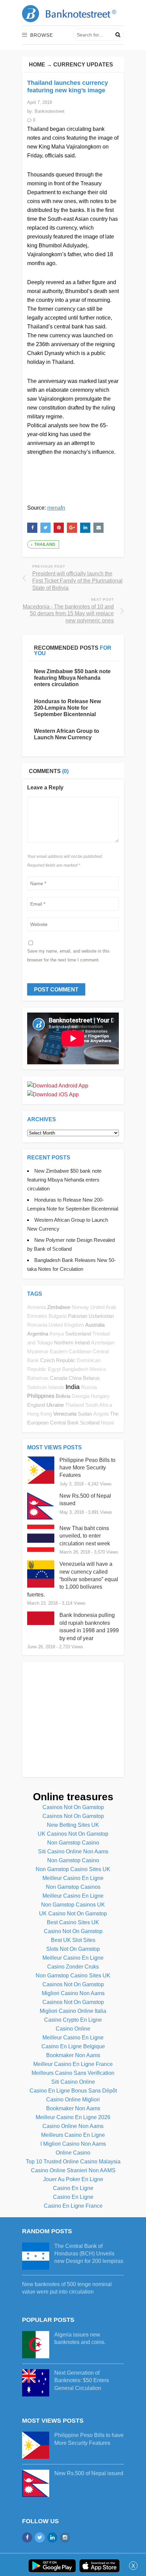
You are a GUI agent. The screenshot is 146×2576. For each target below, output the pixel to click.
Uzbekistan (101, 1316)
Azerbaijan (103, 1343)
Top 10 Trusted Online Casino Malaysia (73, 2162)
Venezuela (65, 1414)
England (36, 1405)
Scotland (90, 1423)
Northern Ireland (72, 1343)
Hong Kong (40, 1414)
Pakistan (78, 1316)
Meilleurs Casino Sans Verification (73, 2073)
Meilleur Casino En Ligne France (73, 2064)
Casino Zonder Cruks (73, 1967)
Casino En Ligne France (73, 2206)
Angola (101, 1414)
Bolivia (63, 1396)
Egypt (54, 1369)
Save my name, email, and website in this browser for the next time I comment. (68, 955)
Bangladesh (75, 1369)
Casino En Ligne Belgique (73, 2046)
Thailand (45, 544)
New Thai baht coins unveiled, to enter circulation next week (85, 1536)
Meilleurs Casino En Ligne (73, 2135)
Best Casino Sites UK (73, 1922)
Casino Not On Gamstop (73, 1931)
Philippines (41, 1396)
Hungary (100, 1396)
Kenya (57, 1334)
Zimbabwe (59, 1307)
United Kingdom (66, 1325)
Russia (89, 1387)
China (75, 1378)
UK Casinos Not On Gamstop (73, 1834)
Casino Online (73, 2029)
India (73, 1387)
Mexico (98, 1369)
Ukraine (55, 1405)
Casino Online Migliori (73, 2100)
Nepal (107, 1423)
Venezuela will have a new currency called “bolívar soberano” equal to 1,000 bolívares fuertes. (73, 1579)
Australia (95, 1325)
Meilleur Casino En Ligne (73, 1878)
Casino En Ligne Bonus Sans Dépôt (73, 2091)
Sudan (85, 1414)
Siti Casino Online (73, 2082)
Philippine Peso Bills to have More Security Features (87, 1468)
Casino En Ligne (73, 2188)
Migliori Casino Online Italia (73, 2011)
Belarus (91, 1378)
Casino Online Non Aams (73, 2126)
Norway (80, 1307)
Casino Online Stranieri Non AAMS (73, 2170)
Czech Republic (58, 1360)
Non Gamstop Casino (73, 1843)
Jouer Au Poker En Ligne (73, 2179)
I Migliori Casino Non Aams (73, 2144)
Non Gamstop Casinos (73, 1887)
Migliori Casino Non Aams (73, 1993)
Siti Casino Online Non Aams (73, 1852)
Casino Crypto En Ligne (73, 2020)
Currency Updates (83, 65)
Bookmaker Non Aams (73, 2055)
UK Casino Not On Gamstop (73, 1914)
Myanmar (38, 1352)
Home (37, 65)
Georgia (80, 1396)
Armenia (36, 1307)
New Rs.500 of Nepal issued (89, 2473)
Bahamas (38, 1378)
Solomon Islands (46, 1387)
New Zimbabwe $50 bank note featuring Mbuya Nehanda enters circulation (72, 678)
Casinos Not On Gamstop (73, 1807)
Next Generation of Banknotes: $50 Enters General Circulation (82, 2380)
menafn (56, 508)
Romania (37, 1325)
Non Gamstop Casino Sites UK (73, 1869)
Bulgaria (58, 1316)
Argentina (38, 1334)
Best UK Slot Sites (73, 1940)
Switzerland (78, 1334)
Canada (59, 1378)
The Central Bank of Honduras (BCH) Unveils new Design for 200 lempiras (89, 2254)
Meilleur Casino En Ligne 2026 (73, 2117)
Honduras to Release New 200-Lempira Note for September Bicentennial (67, 708)
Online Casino (73, 2153)
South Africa (99, 1405)
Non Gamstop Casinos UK (73, 1905)
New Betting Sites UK (73, 1825)
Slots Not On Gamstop (73, 1949)
